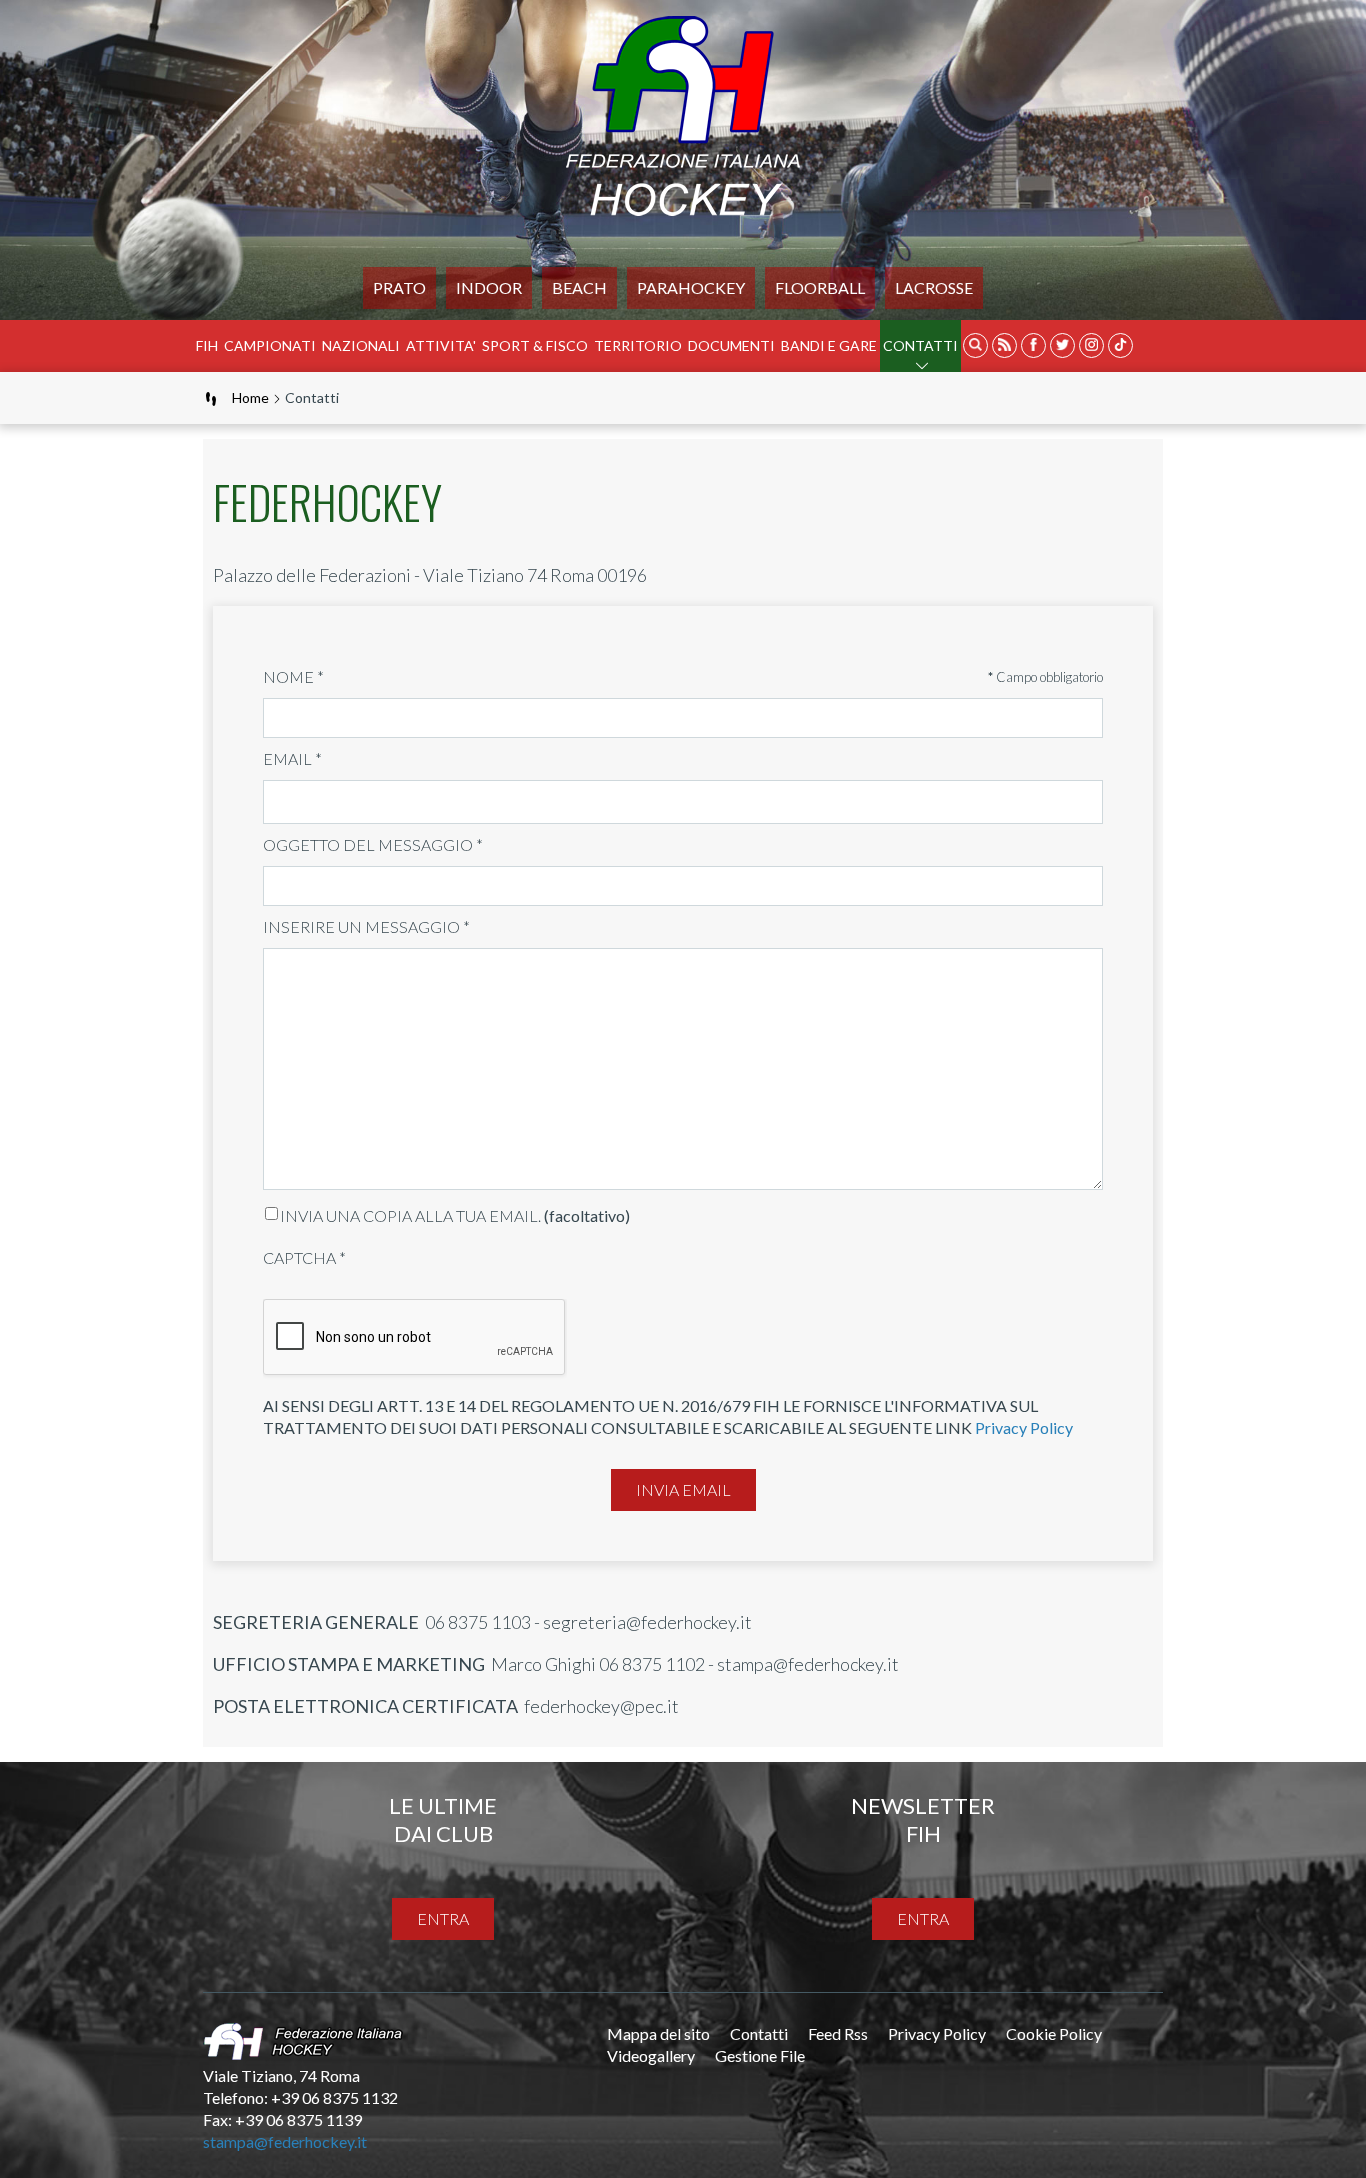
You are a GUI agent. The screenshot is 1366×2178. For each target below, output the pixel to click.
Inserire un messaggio (366, 926)
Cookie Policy (1054, 2033)
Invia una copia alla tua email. (410, 1215)
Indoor (489, 287)
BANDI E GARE (829, 345)
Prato (399, 287)
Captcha (304, 1257)
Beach (579, 287)
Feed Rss (838, 2033)
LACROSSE (934, 287)
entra (443, 1918)
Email (292, 758)
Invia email (683, 1489)
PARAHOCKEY (691, 287)
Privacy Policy (1024, 1427)
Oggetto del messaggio (373, 844)
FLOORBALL (820, 287)
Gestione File (760, 2055)
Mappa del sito (658, 2033)
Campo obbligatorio (1045, 677)
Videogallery (651, 2055)
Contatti (920, 345)
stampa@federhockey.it (285, 2141)
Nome (293, 676)
